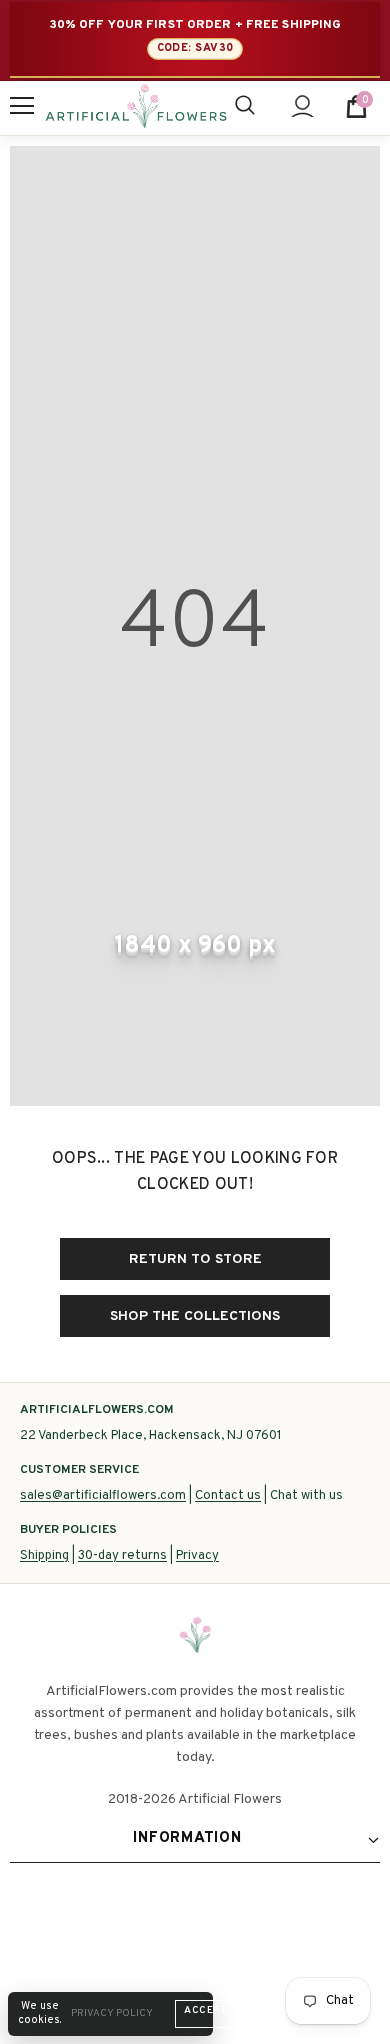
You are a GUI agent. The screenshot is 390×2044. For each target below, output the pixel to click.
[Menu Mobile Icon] (22, 106)
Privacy (197, 1556)
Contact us (228, 1496)
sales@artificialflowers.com (103, 1496)
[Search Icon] (245, 106)
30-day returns (122, 1556)
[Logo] (136, 106)
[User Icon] (302, 106)
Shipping (44, 1556)
